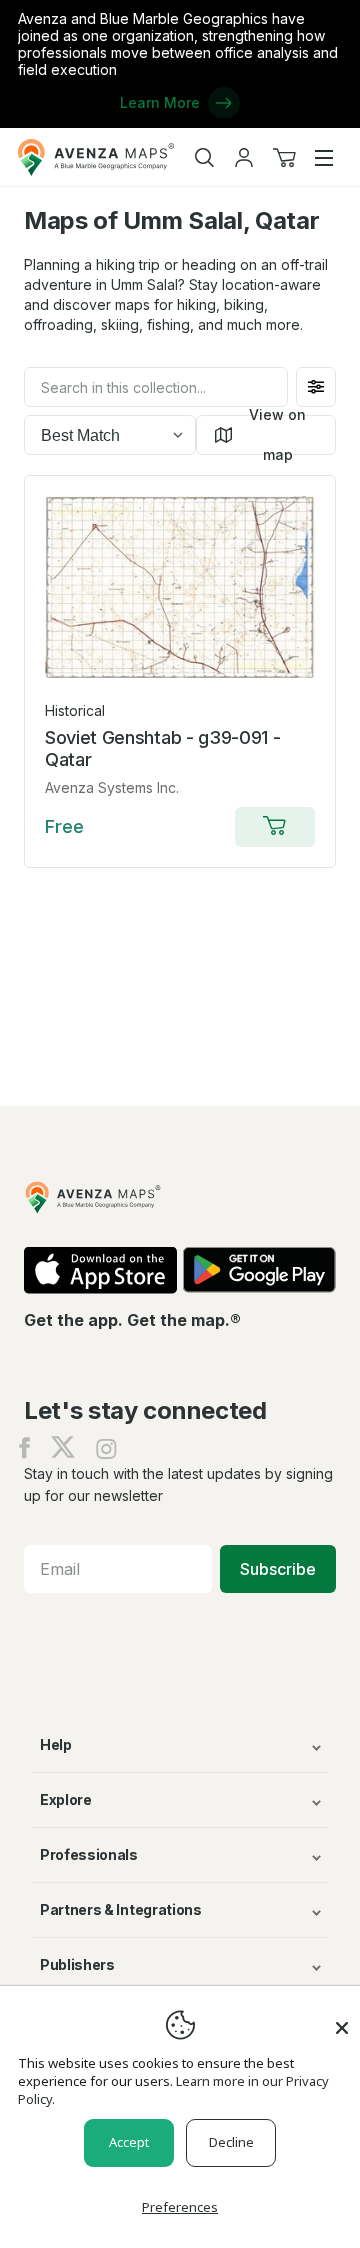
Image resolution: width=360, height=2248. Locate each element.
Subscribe (278, 1569)
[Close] (342, 2018)
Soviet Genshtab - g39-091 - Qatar (162, 748)
